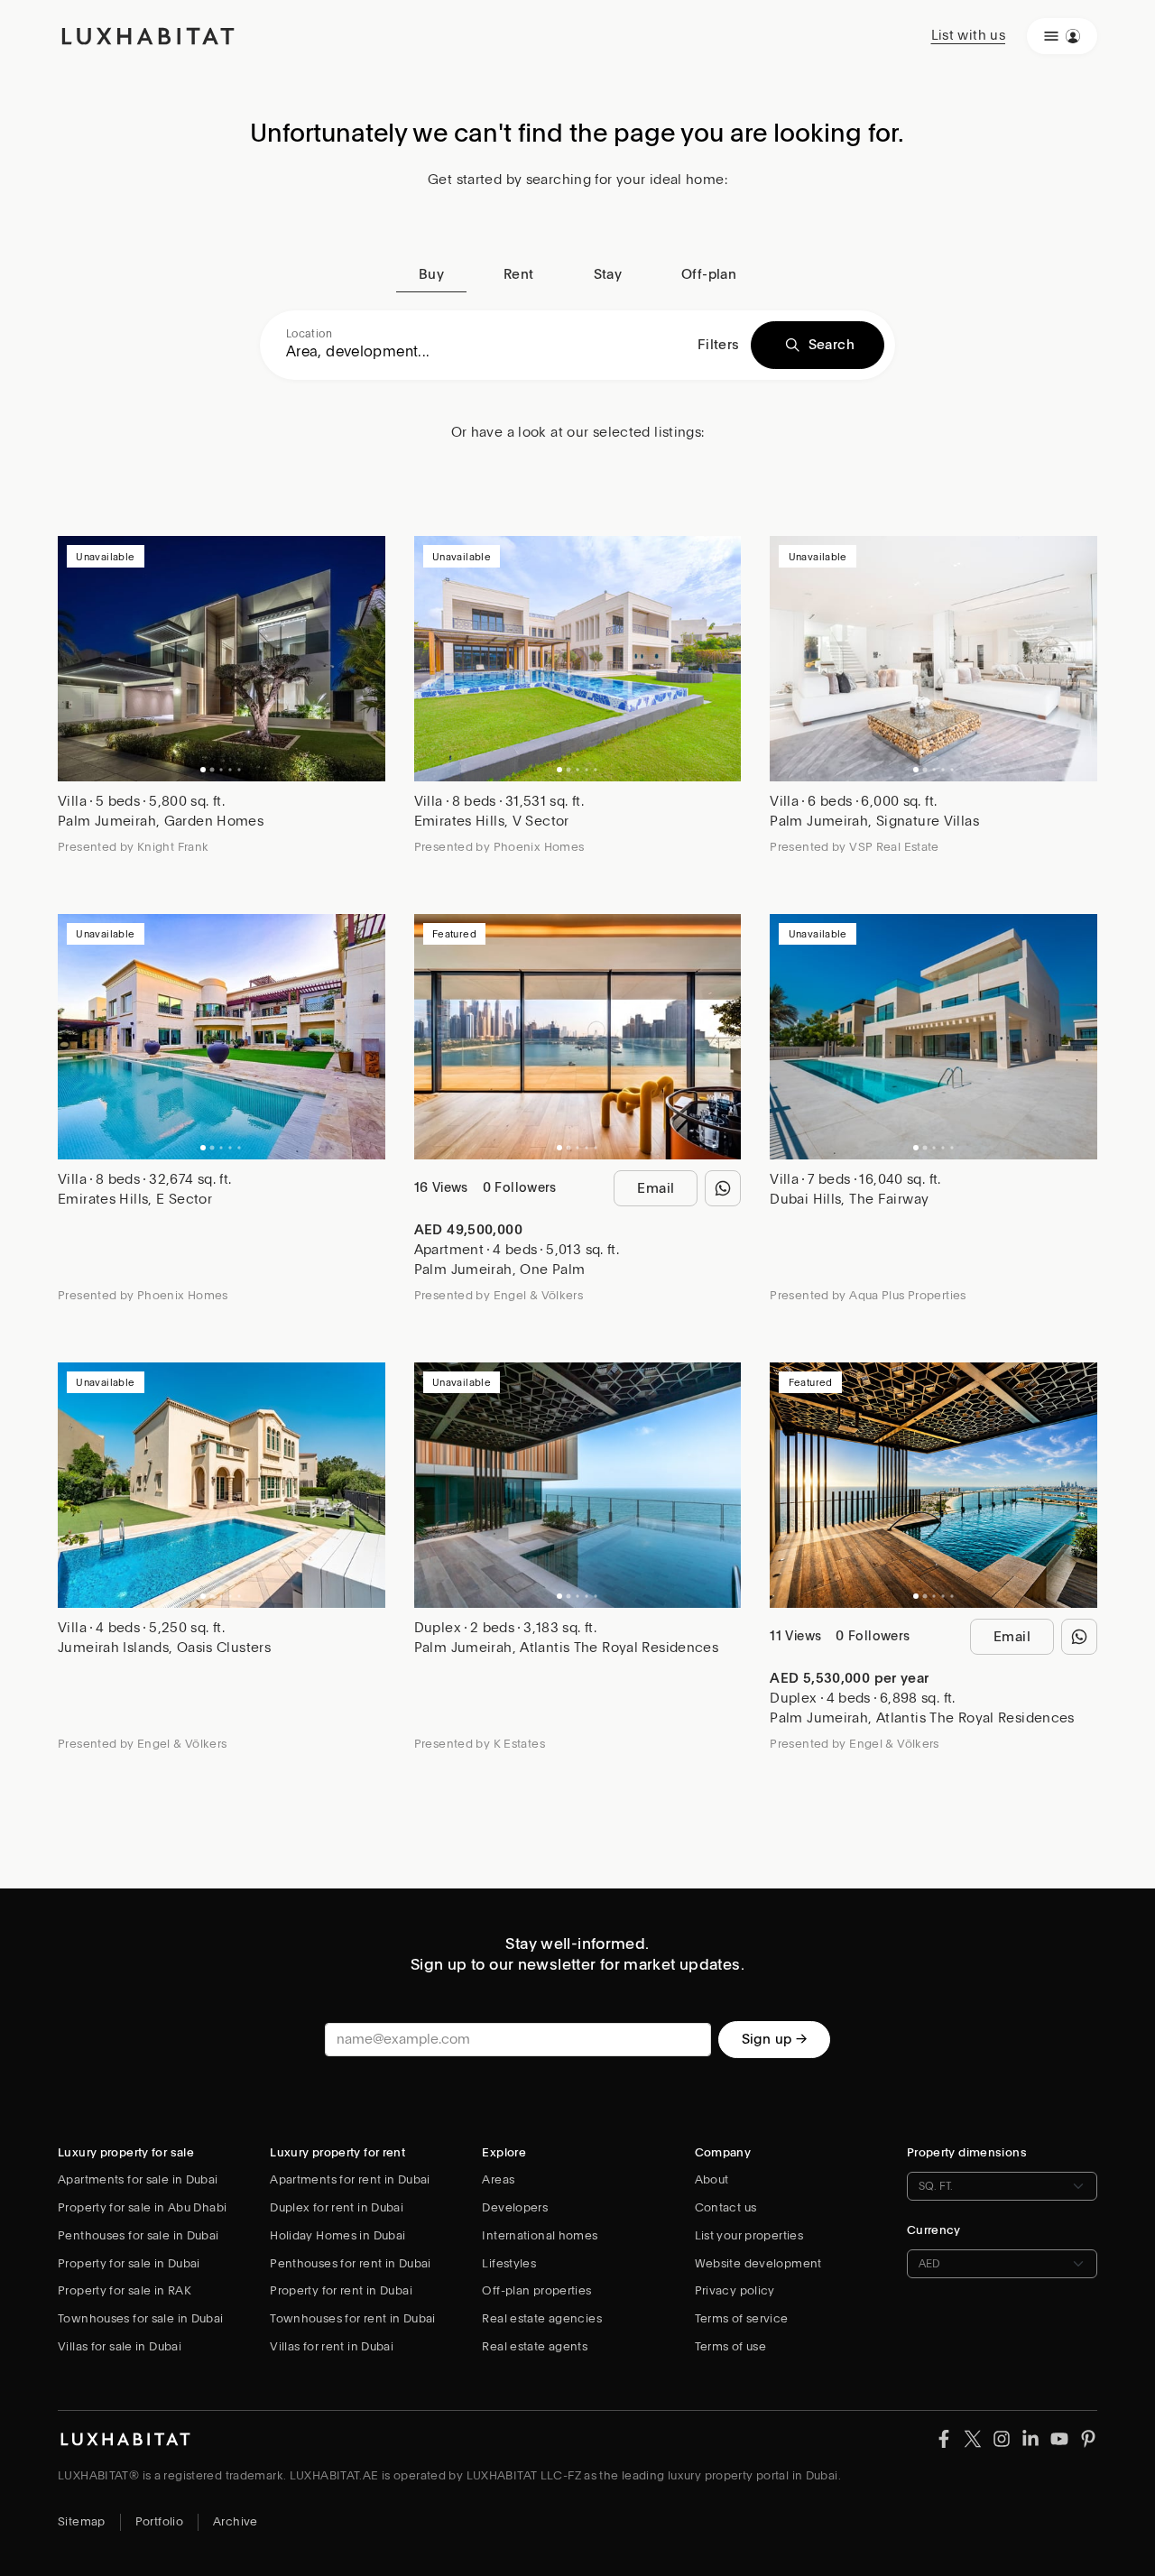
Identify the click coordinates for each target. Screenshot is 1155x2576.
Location (309, 334)
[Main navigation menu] (1062, 36)
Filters (719, 345)
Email (656, 1188)
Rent (519, 274)
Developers (515, 2207)
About (712, 2179)
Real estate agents (535, 2346)
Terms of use (731, 2346)
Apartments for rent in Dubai (350, 2179)
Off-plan (709, 274)
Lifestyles (509, 2263)
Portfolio (159, 2521)
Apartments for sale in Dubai (138, 2179)
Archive (236, 2521)
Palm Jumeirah (107, 821)
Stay (608, 274)
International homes (540, 2235)
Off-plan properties (536, 2290)
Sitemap (82, 2521)
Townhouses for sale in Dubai (141, 2318)
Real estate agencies (542, 2318)
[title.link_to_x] (944, 2438)
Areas (498, 2179)
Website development (758, 2263)
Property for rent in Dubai (341, 2290)
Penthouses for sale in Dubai (139, 2235)
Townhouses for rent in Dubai (353, 2318)
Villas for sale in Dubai (120, 2346)
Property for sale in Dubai (129, 2263)
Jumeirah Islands (113, 1648)
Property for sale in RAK (125, 2290)
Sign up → (774, 2039)
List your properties (749, 2235)
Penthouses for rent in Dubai (351, 2263)
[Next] (363, 659)
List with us (969, 35)
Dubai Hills (805, 1199)
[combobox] (486, 352)
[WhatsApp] (723, 1188)
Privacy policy (735, 2290)
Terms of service (742, 2318)
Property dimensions (967, 2152)
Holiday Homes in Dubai (337, 2235)
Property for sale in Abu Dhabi (142, 2207)
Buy (431, 274)
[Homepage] (148, 36)
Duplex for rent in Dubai (337, 2207)
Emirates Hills (459, 821)
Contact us (726, 2207)
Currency (934, 2230)
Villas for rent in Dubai (332, 2346)
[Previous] (80, 659)
